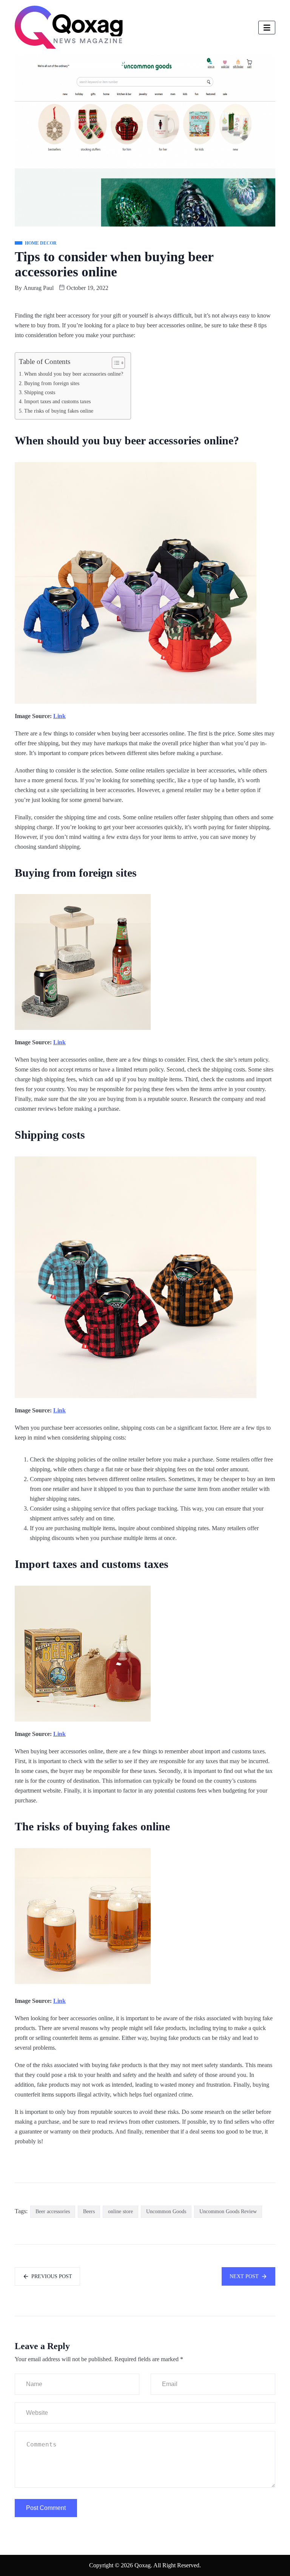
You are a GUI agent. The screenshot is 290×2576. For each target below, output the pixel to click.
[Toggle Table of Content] (115, 363)
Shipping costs (40, 392)
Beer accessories (53, 2211)
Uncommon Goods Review (228, 2211)
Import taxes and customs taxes (57, 401)
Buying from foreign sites (52, 383)
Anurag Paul (39, 288)
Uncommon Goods (166, 2211)
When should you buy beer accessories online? (74, 374)
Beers (89, 2211)
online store (120, 2211)
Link (59, 716)
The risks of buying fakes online (59, 411)
